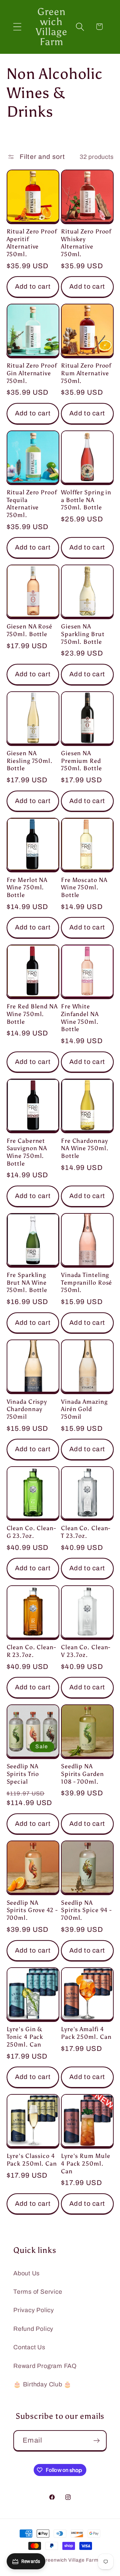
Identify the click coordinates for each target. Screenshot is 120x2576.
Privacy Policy (34, 2310)
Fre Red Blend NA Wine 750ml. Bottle (32, 1014)
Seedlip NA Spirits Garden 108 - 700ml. (82, 1774)
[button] (17, 27)
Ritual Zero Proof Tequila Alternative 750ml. (32, 504)
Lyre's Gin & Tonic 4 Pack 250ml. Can (25, 2037)
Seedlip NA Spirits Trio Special (23, 1774)
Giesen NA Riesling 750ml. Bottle (30, 761)
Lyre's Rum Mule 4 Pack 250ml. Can (86, 2163)
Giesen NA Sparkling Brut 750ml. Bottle (83, 634)
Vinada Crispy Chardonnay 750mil (27, 1409)
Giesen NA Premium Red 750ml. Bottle (81, 761)
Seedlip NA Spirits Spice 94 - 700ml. (86, 1910)
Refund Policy (33, 2329)
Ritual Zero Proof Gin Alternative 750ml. (32, 373)
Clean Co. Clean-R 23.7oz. (31, 1651)
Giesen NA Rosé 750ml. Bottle (30, 630)
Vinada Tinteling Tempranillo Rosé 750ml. (86, 1282)
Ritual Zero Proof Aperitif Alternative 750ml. (32, 243)
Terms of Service (38, 2292)
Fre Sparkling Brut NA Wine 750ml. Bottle (27, 1282)
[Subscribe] (96, 2441)
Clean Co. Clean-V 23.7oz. (86, 1651)
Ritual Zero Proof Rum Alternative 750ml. (86, 373)
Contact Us (29, 2347)
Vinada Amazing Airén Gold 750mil (84, 1409)
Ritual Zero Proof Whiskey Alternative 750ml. (86, 243)
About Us (26, 2273)
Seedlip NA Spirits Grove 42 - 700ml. (32, 1910)
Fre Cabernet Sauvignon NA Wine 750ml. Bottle (27, 1152)
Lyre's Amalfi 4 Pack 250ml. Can (86, 2033)
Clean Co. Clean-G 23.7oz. (31, 1532)
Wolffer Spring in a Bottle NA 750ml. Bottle (86, 500)
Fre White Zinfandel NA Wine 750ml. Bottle (80, 1018)
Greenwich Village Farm (70, 2560)
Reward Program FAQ (45, 2366)
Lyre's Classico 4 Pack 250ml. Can (32, 2160)
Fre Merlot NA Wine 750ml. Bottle (27, 887)
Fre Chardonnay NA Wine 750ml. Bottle (85, 1148)
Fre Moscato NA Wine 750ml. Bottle (84, 887)
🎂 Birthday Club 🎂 (42, 2384)
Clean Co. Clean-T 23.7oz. (86, 1532)
